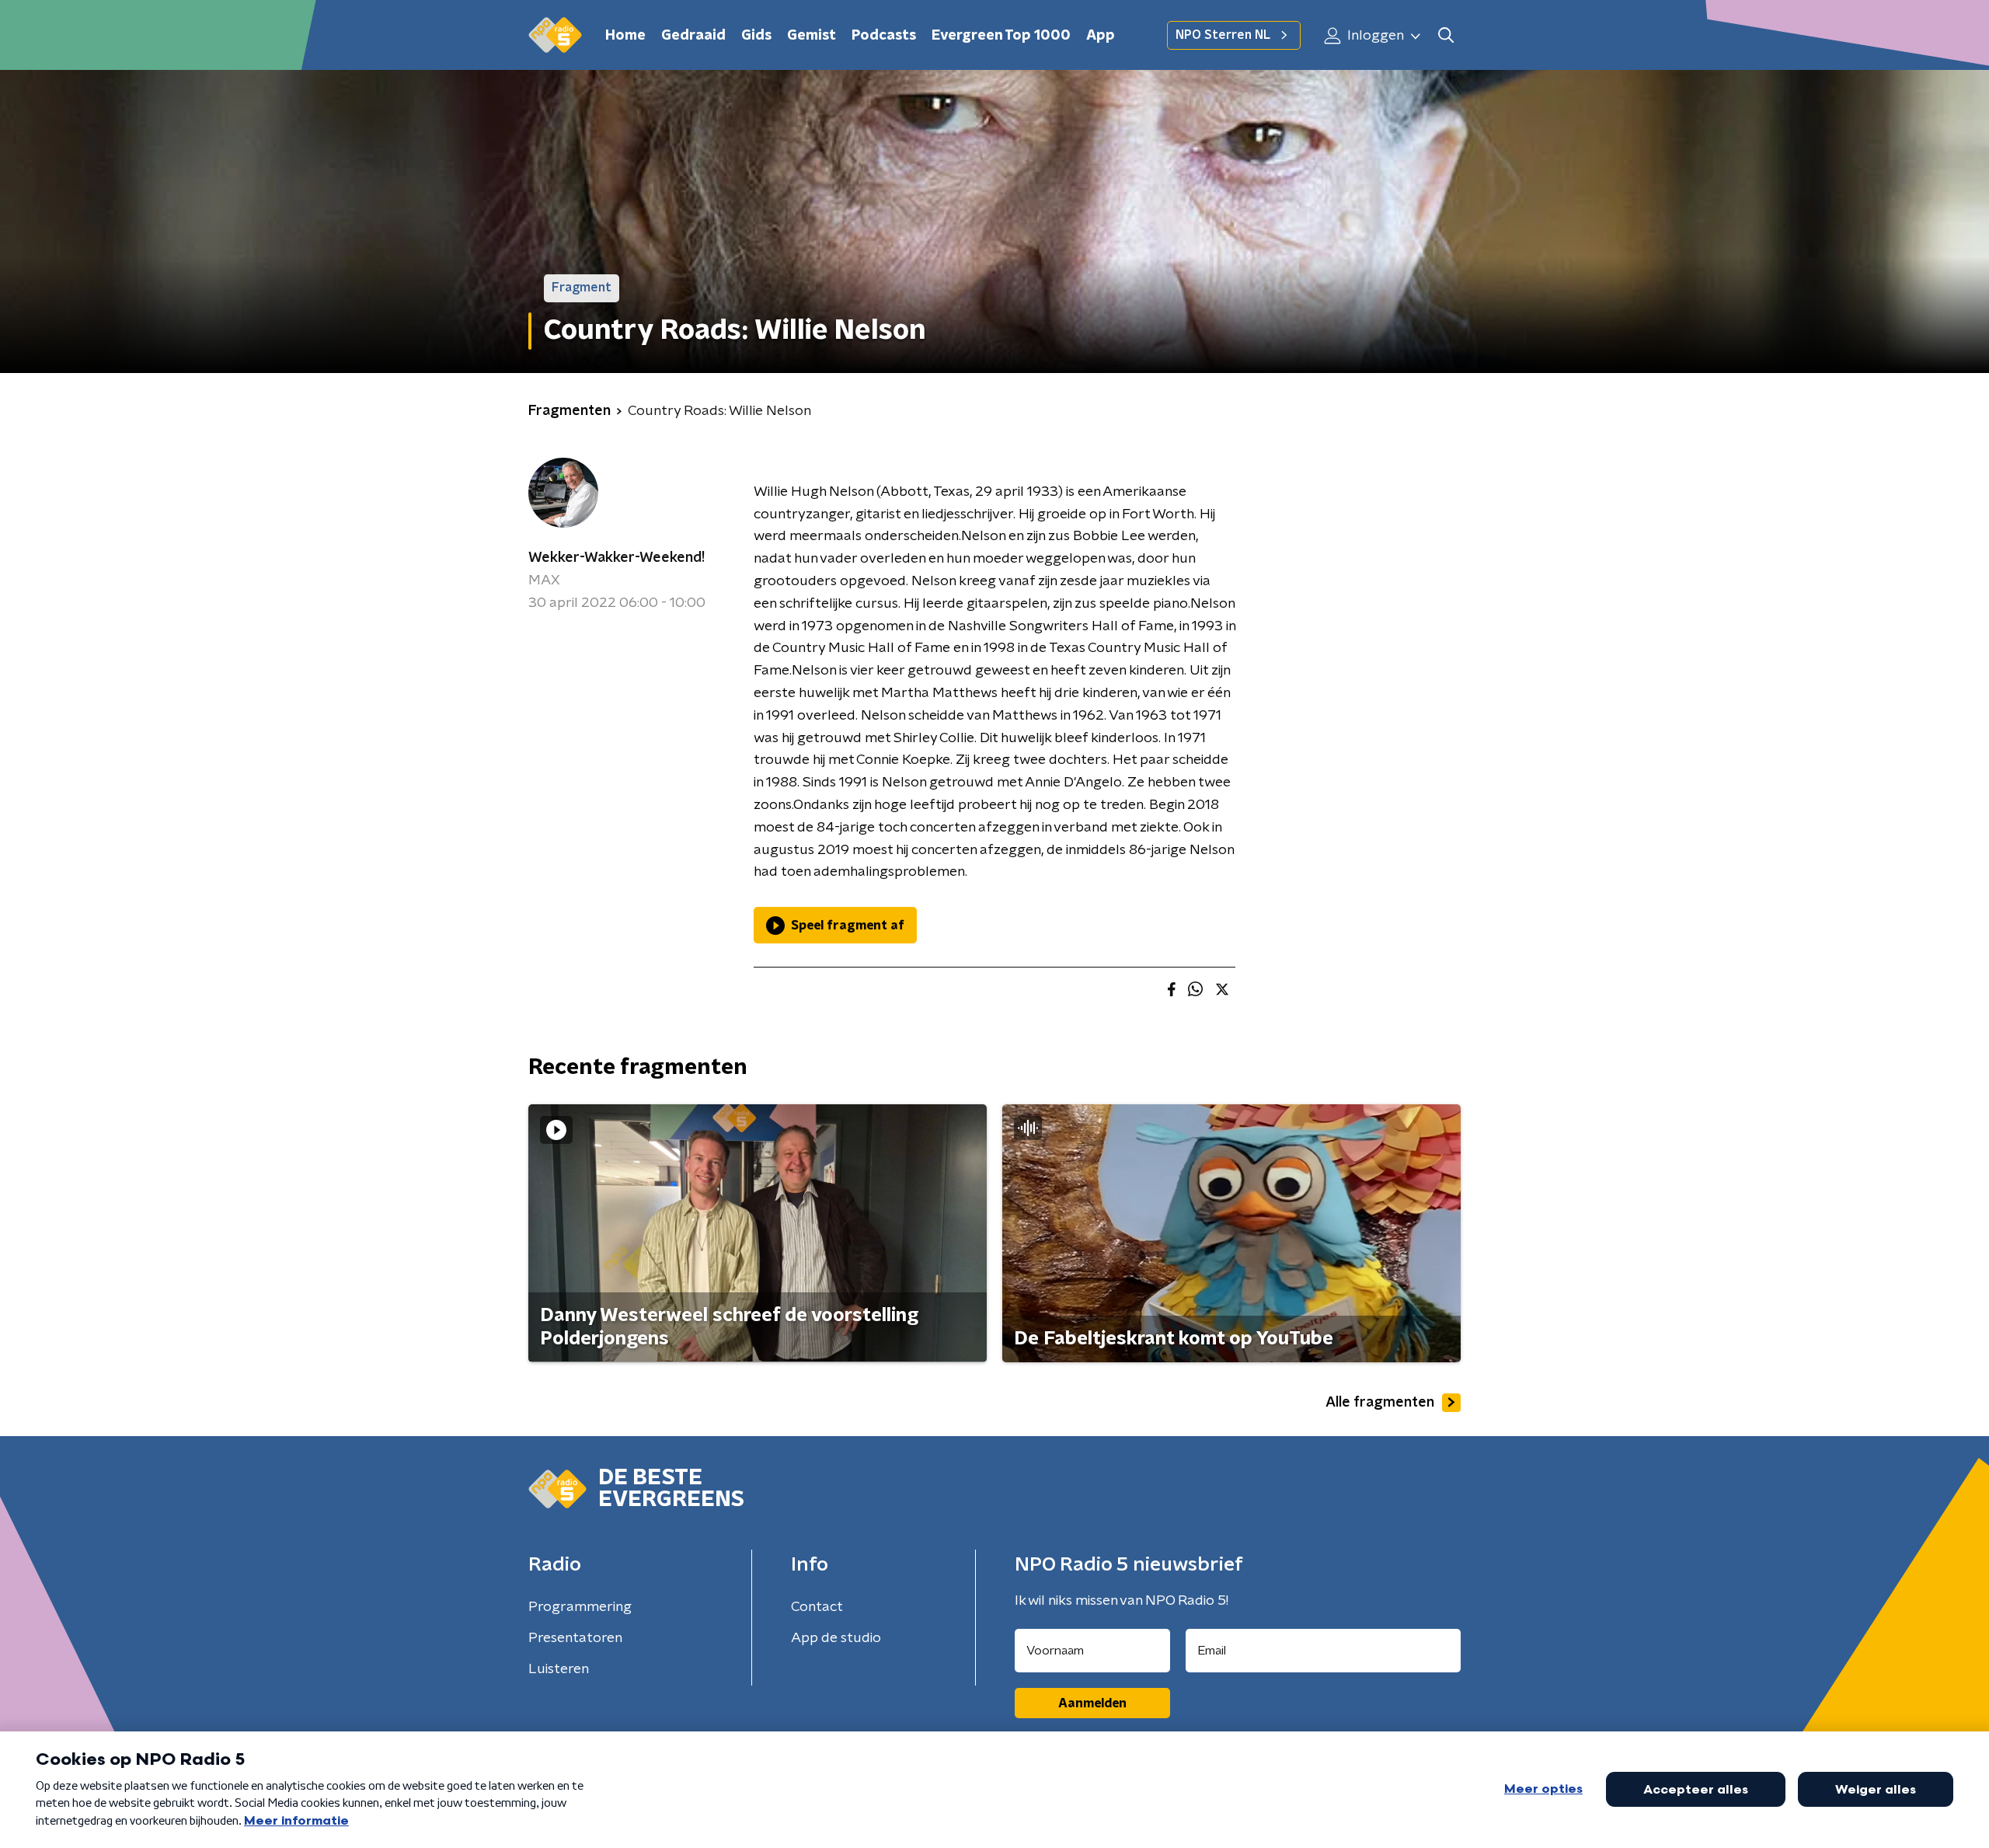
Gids (756, 36)
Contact (817, 1607)
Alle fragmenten (1380, 1403)
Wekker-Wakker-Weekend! (617, 558)
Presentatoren (575, 1638)
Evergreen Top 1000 (1001, 36)
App (1101, 36)
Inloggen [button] (1374, 36)
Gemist (812, 36)
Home (625, 36)
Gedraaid (693, 36)
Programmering (580, 1607)
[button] (1446, 35)
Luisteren (559, 1669)
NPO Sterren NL (1223, 35)
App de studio (836, 1638)
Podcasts (884, 36)
